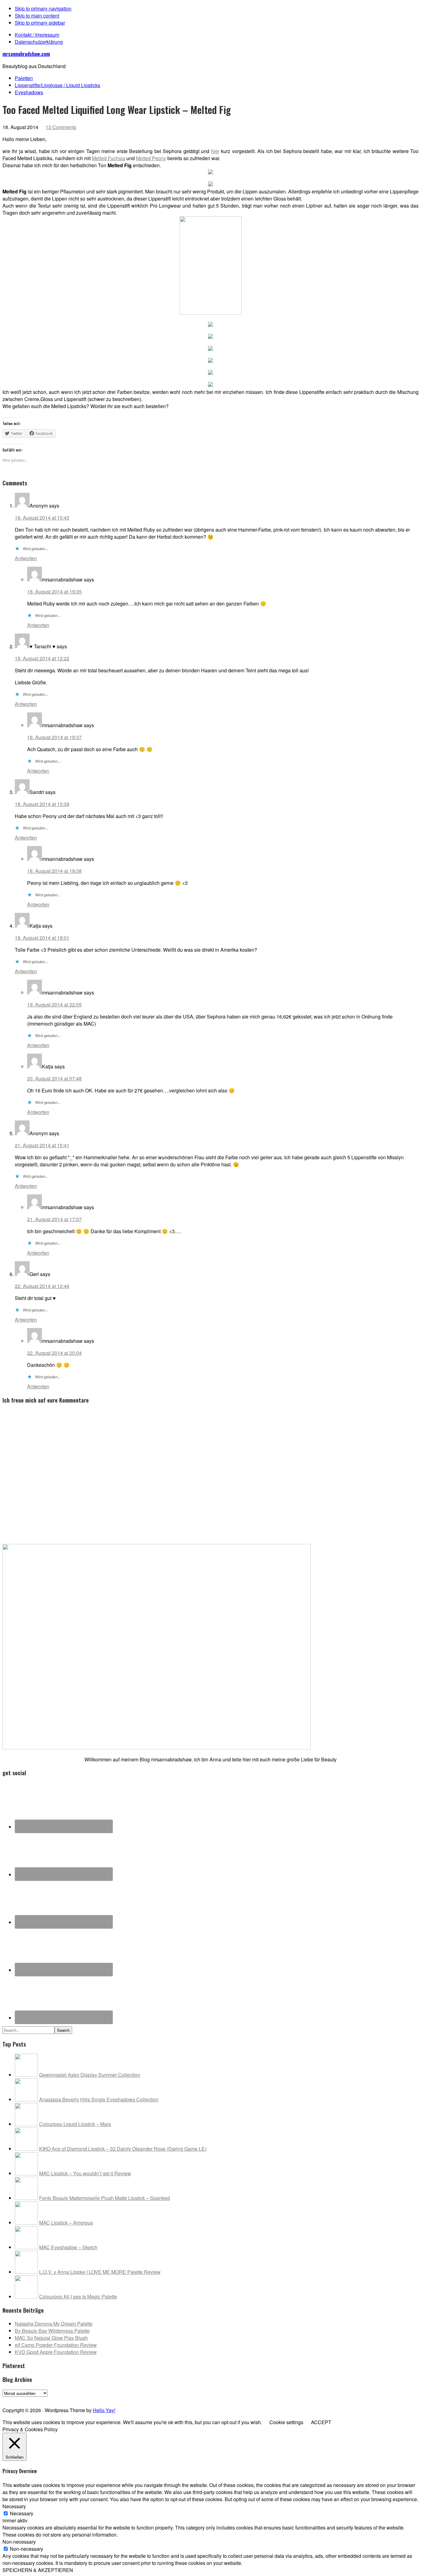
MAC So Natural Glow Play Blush (51, 2338)
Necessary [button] (14, 2506)
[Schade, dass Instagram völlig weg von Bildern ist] (356, 2399)
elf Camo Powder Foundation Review (56, 2345)
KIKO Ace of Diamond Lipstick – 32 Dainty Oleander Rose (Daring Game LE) (123, 2149)
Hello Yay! (104, 2410)
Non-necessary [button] (19, 2542)
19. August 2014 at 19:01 (42, 938)
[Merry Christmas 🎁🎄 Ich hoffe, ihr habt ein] (398, 2399)
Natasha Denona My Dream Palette (54, 2324)
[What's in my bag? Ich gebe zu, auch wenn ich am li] (273, 2399)
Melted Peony (151, 158)
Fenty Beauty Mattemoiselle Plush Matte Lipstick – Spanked (104, 2198)
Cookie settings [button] (286, 2422)
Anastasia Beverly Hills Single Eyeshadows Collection (99, 2099)
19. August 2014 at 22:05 (54, 1004)
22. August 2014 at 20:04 (54, 1353)
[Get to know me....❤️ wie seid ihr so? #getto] (231, 2399)
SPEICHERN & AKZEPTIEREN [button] (38, 2570)
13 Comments (61, 127)
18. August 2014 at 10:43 (42, 518)
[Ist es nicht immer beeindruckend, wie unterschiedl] (65, 2399)
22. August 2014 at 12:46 (42, 1286)
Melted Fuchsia (108, 158)
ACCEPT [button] (321, 2422)
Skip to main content (37, 16)
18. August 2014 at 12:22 (42, 658)
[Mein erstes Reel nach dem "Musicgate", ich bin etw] (190, 2399)
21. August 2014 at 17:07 (54, 1219)
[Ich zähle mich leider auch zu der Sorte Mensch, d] (148, 2399)
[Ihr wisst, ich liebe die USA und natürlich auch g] (106, 2399)
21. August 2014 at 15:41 (42, 1145)
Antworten (26, 558)
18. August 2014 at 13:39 (42, 804)
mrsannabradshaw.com (26, 54)
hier (215, 151)
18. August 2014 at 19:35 (54, 591)
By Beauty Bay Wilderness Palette (52, 2331)
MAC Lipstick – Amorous (66, 2223)
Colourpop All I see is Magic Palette (78, 2297)
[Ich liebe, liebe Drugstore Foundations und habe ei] (23, 2399)
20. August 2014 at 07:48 (54, 1078)
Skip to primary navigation (43, 8)
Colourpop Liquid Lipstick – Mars (75, 2124)
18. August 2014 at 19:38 (54, 871)
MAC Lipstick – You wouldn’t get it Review (85, 2173)
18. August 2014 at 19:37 (54, 737)
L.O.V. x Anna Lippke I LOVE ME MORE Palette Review (100, 2272)
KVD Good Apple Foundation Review (56, 2352)
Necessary (22, 2513)
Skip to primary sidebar (40, 23)
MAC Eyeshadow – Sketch (68, 2247)
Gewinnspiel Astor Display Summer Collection (90, 2075)
